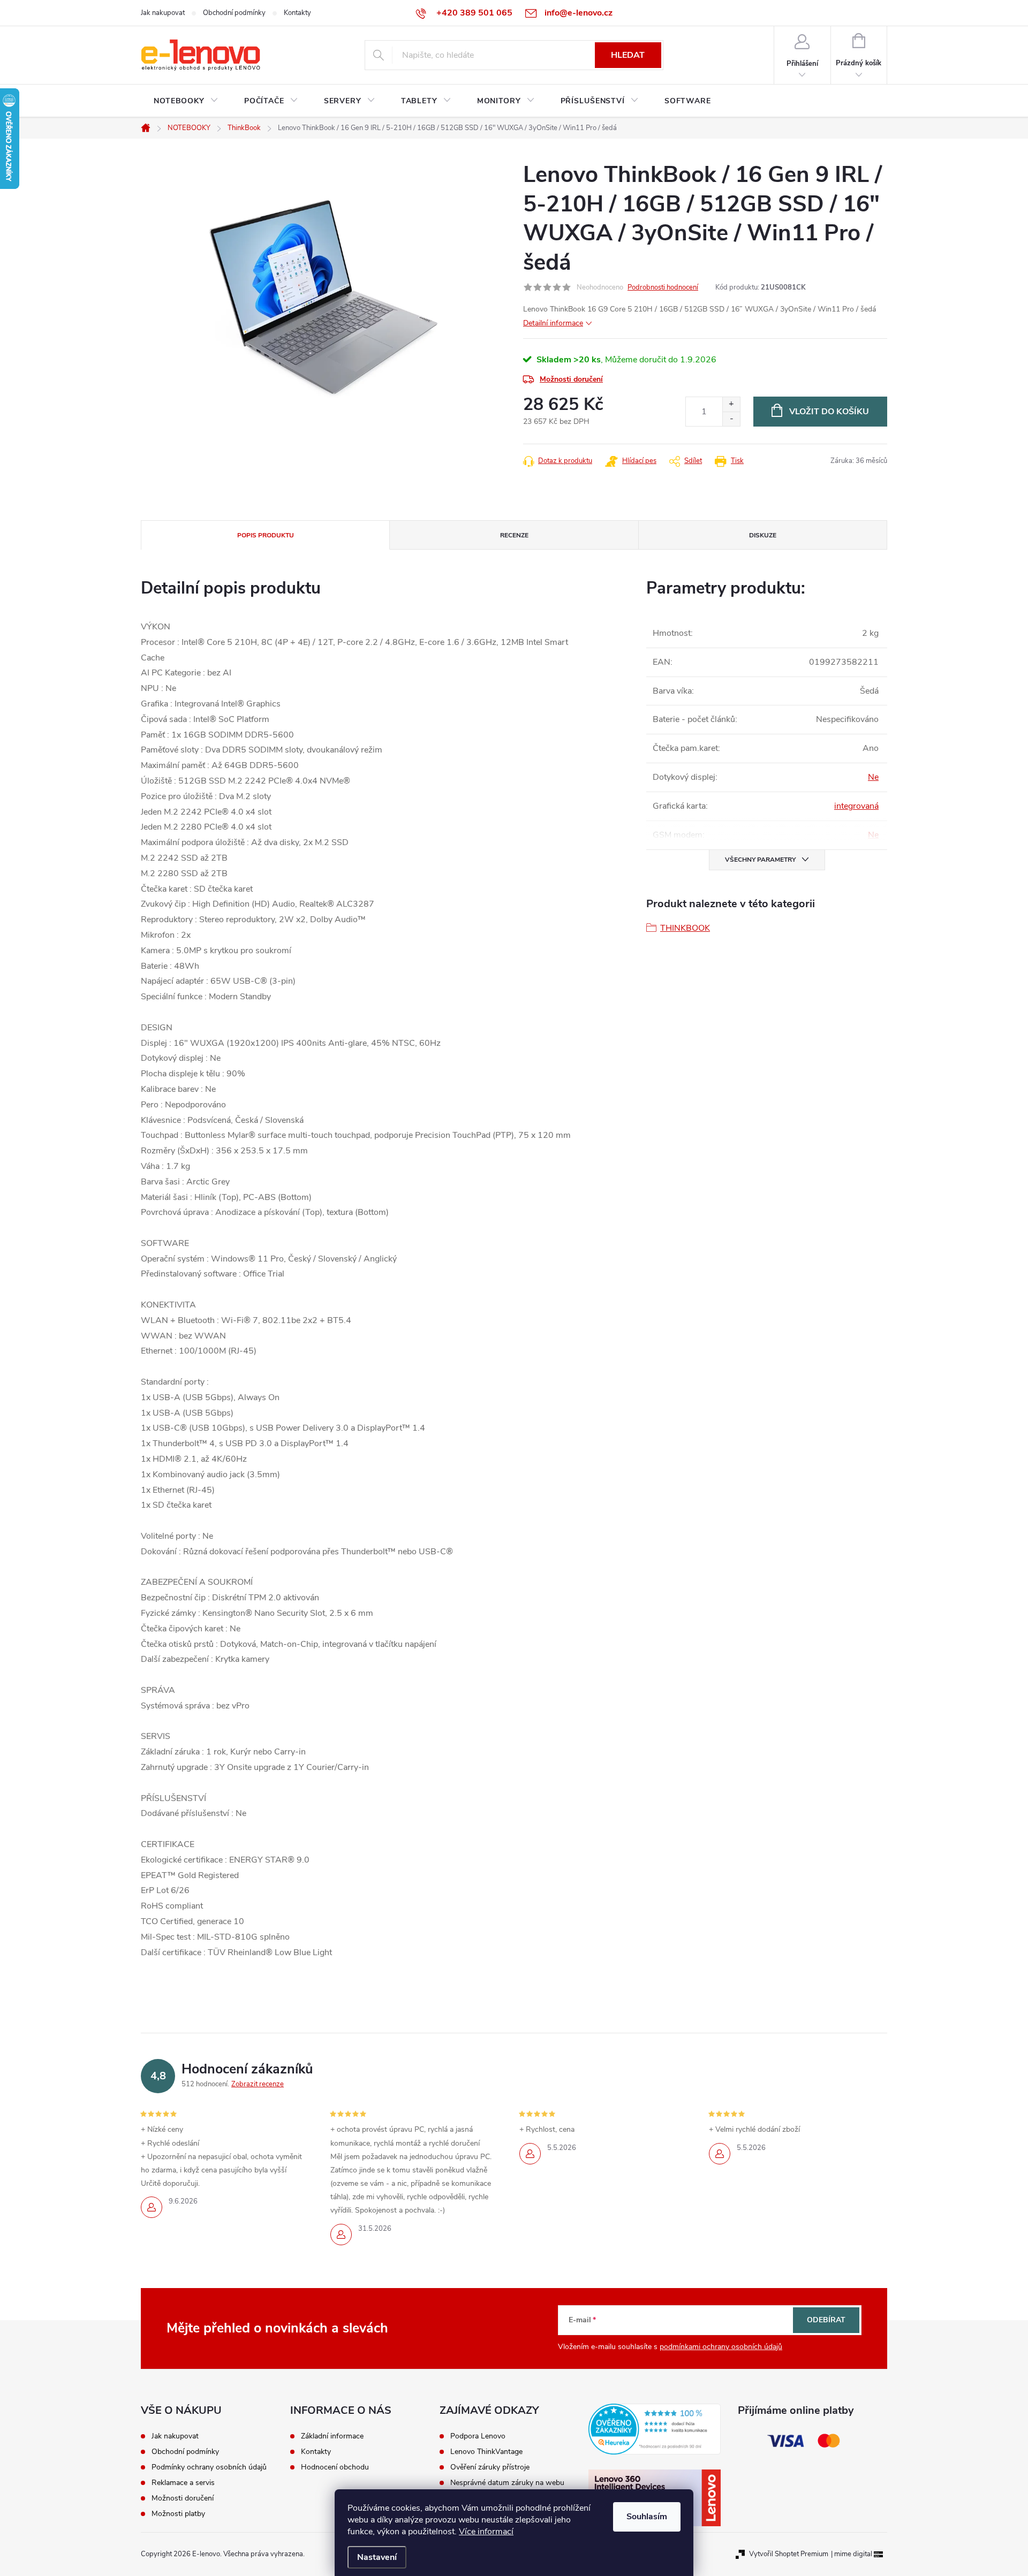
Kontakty (297, 13)
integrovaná (856, 806)
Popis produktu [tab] (266, 535)
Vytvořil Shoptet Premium (789, 2554)
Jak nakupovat (163, 13)
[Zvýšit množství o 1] (731, 404)
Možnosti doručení (571, 379)
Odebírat (826, 2320)
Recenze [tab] (514, 535)
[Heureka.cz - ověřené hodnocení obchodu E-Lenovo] (655, 2429)
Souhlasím (647, 2517)
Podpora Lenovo (478, 2436)
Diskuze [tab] (763, 535)
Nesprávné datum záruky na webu (507, 2483)
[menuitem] (186, 101)
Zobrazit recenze (258, 2084)
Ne (873, 777)
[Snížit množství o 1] (731, 419)
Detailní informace (553, 323)
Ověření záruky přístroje (490, 2467)
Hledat (628, 55)
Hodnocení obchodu (335, 2467)
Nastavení (377, 2557)
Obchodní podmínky (234, 13)
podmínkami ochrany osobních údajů (721, 2347)
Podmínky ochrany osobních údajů (209, 2467)
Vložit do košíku (829, 412)
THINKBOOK (685, 928)
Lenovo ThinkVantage (486, 2452)
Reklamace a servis (183, 2483)
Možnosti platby (178, 2514)
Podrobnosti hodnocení (663, 287)
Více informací (486, 2532)
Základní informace (332, 2436)
